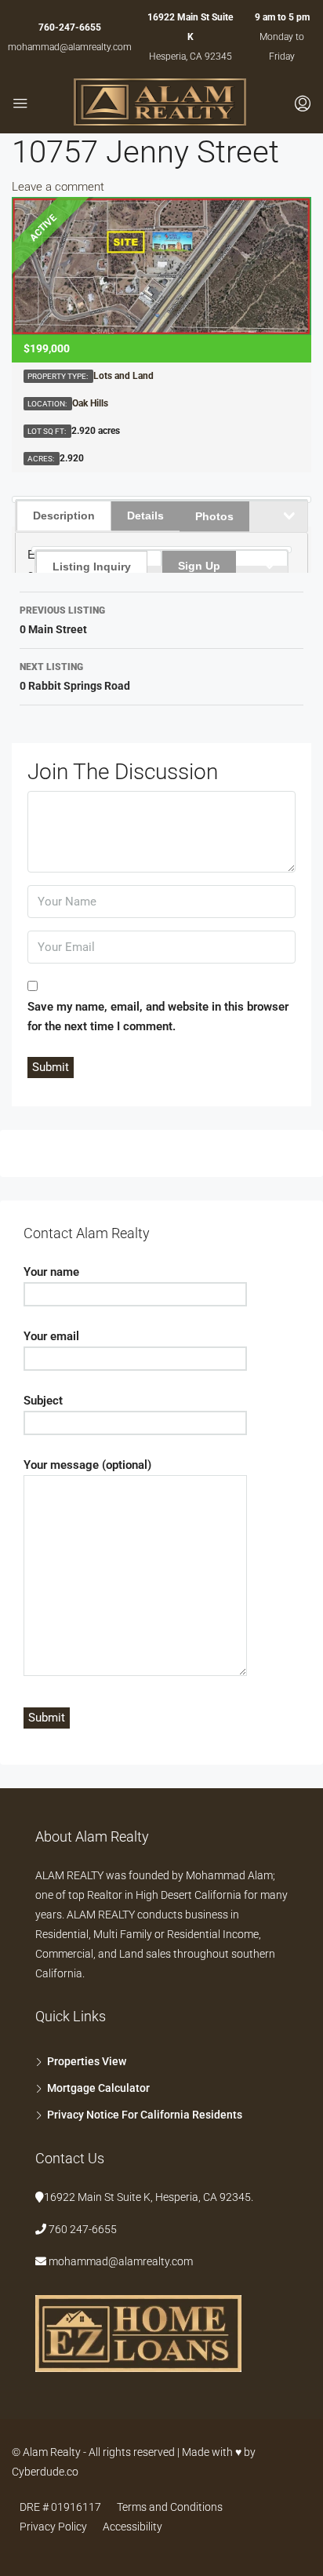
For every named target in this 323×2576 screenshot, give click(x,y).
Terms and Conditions (170, 2507)
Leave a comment (58, 187)
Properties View (87, 2061)
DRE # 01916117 (60, 2507)
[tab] (98, 558)
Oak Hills (90, 403)
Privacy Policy (53, 2527)
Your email (51, 1336)
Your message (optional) (87, 1465)
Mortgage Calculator (98, 2088)
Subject (43, 1401)
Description (64, 516)
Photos (214, 516)
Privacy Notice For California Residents (145, 2115)
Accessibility (132, 2527)
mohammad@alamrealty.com (70, 47)
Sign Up (199, 566)
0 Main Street (62, 620)
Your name (51, 1272)
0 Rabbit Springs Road (75, 677)
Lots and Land (123, 376)
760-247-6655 (70, 27)
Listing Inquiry (92, 567)
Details (145, 516)
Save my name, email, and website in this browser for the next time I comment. (158, 1017)
